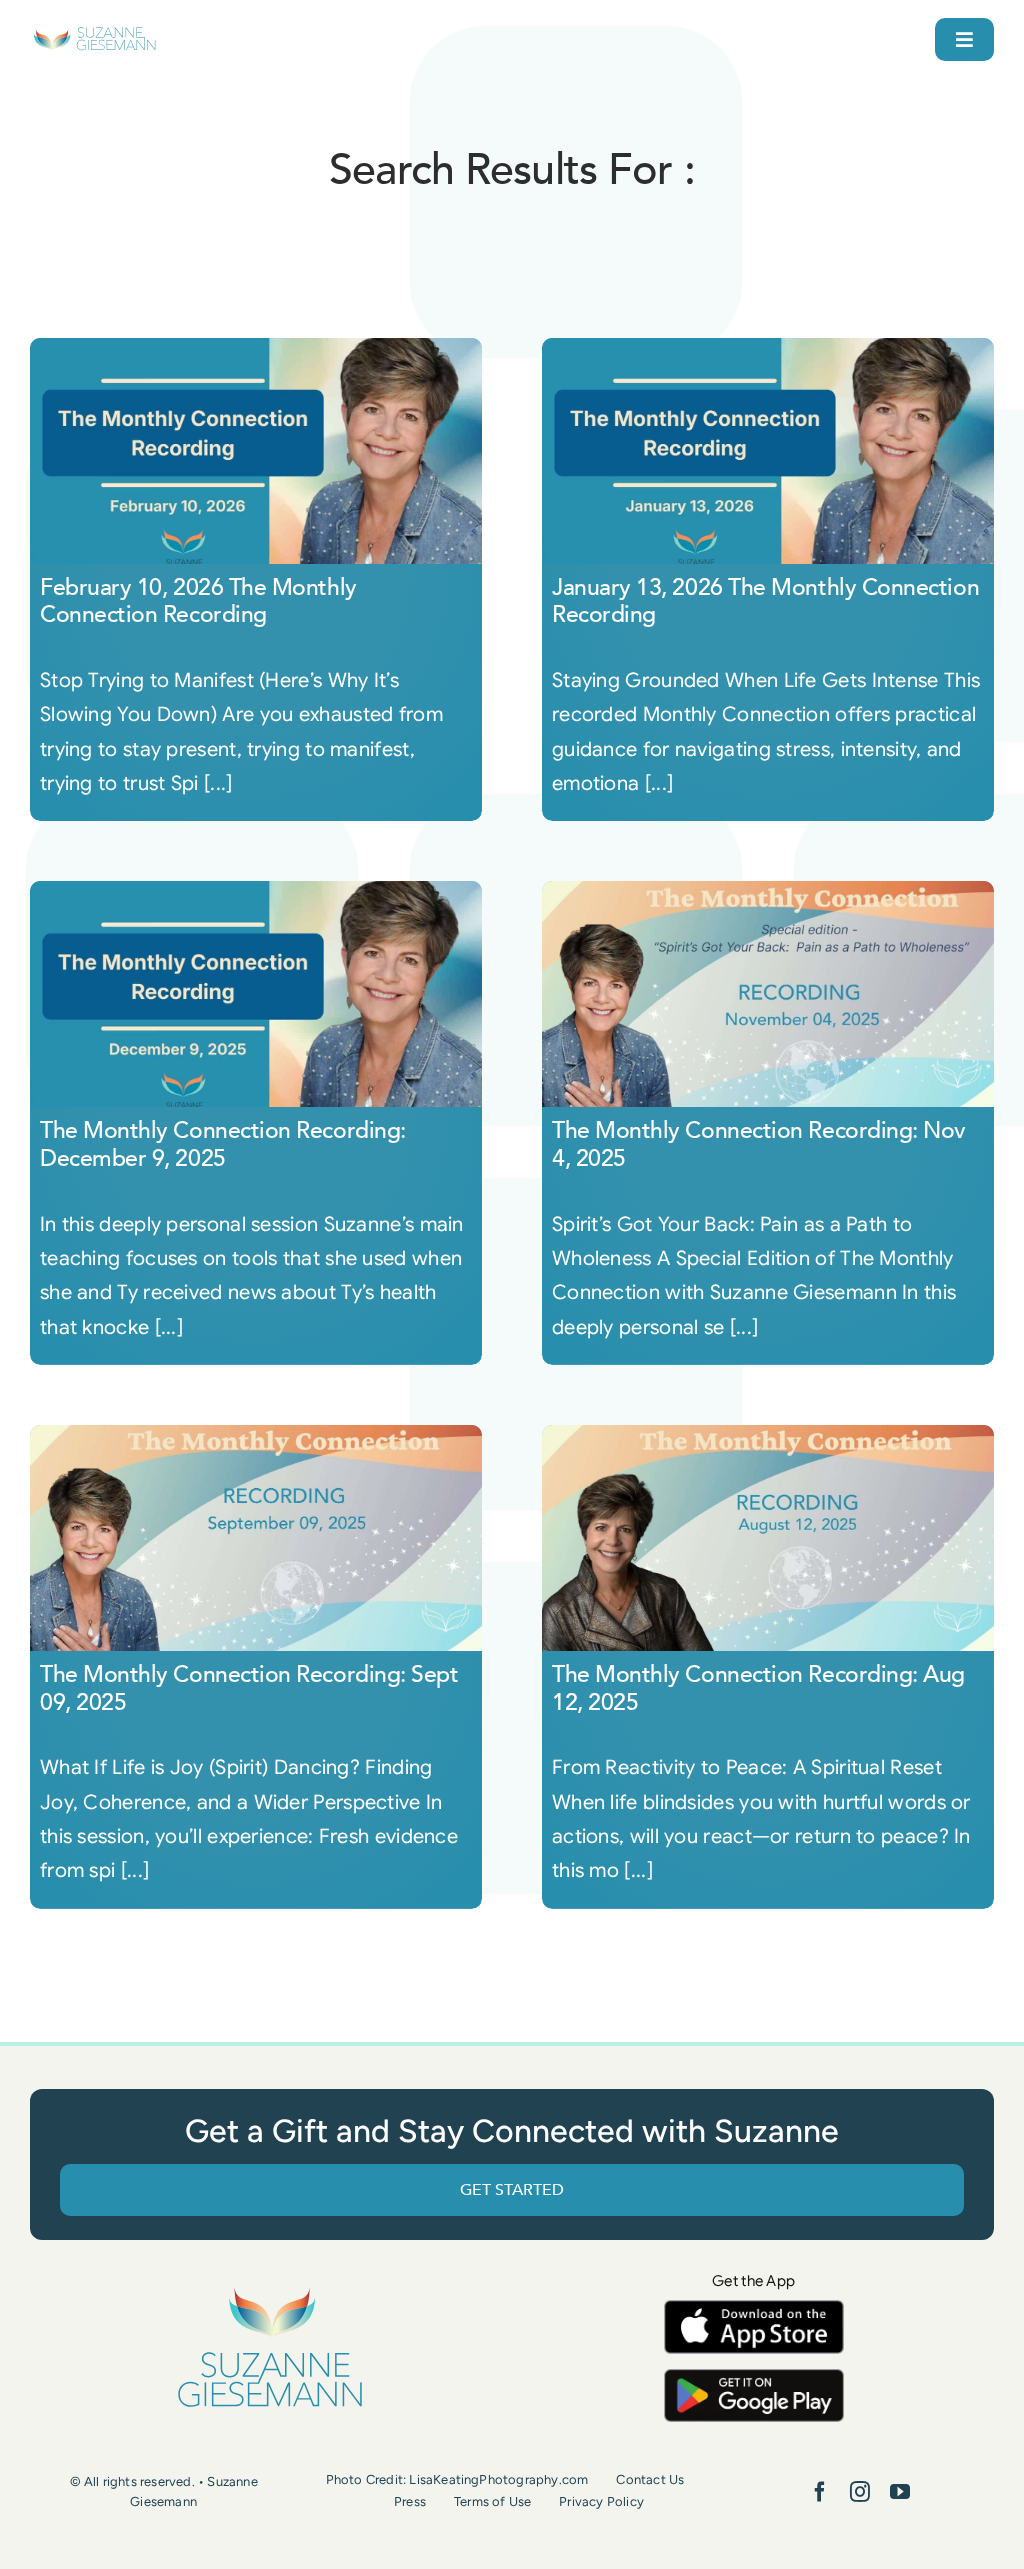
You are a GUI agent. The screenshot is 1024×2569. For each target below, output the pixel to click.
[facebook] (820, 2492)
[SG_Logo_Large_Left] (94, 34)
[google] (754, 2378)
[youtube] (900, 2492)
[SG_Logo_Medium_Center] (270, 2288)
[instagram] (860, 2492)
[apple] (754, 2309)
